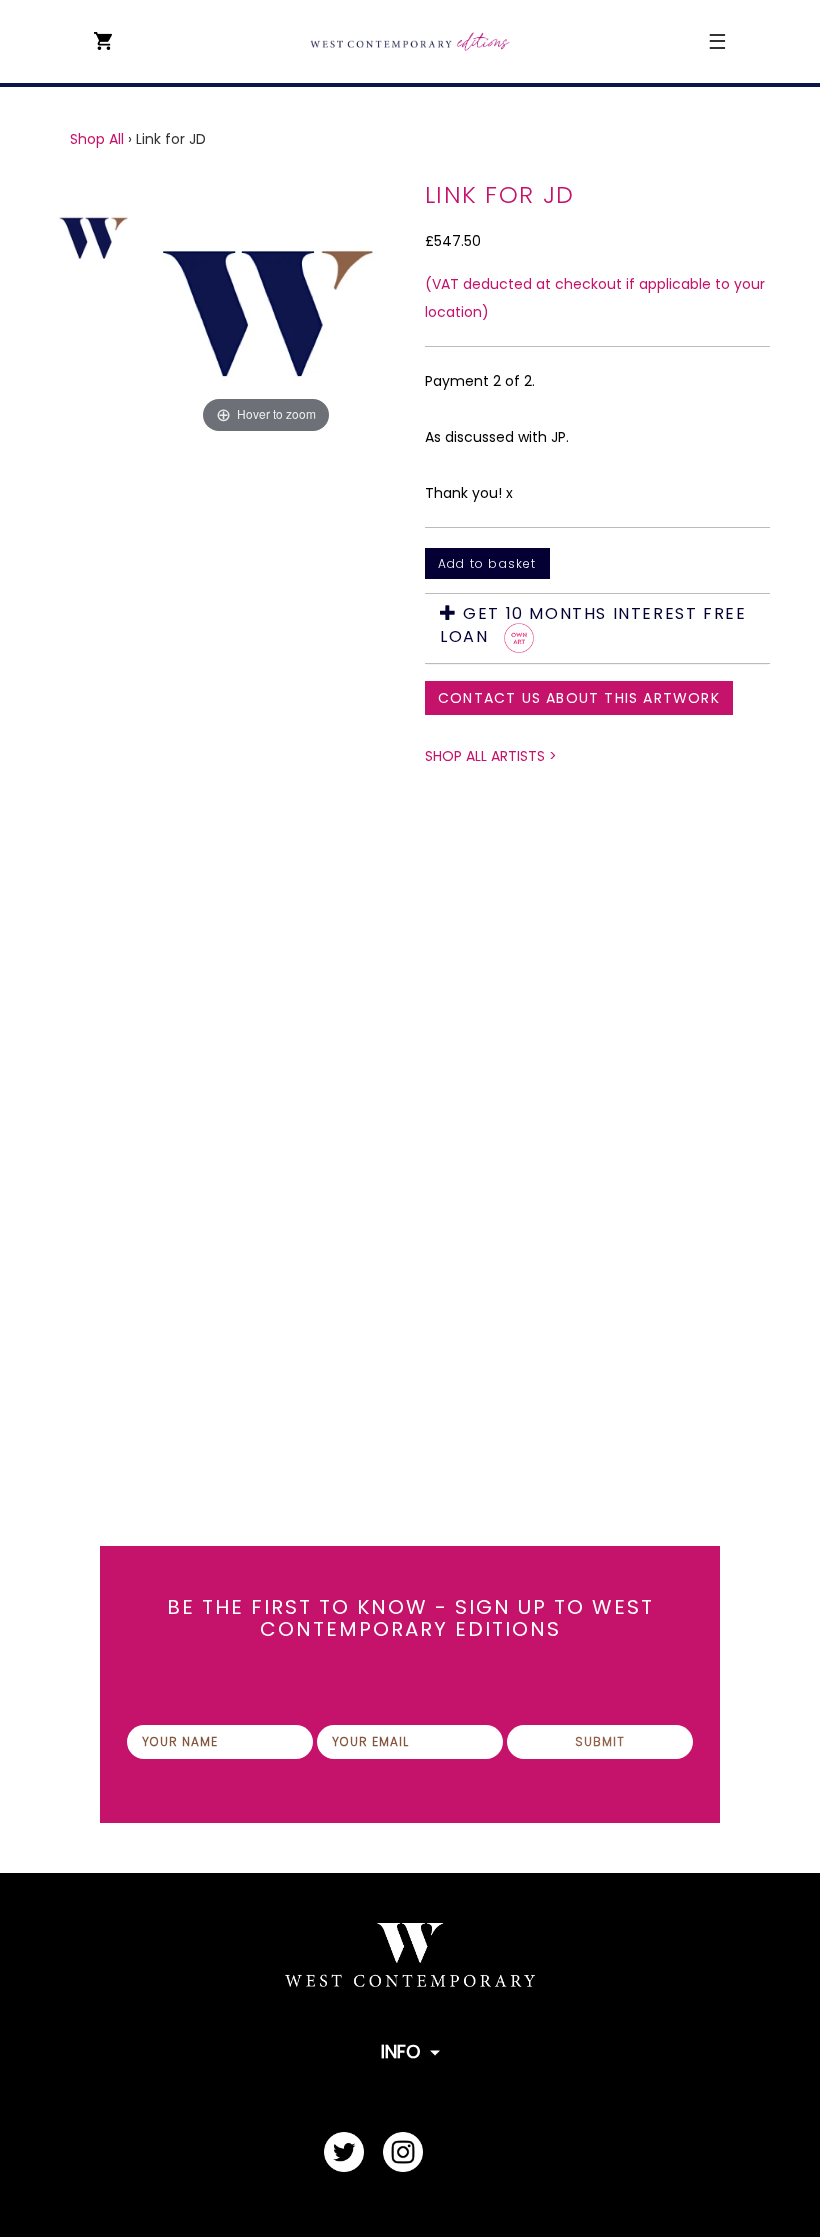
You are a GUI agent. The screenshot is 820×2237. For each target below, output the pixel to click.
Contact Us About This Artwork (579, 698)
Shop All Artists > (491, 756)
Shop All (97, 139)
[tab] (597, 628)
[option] (265, 771)
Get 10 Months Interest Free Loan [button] (593, 626)
